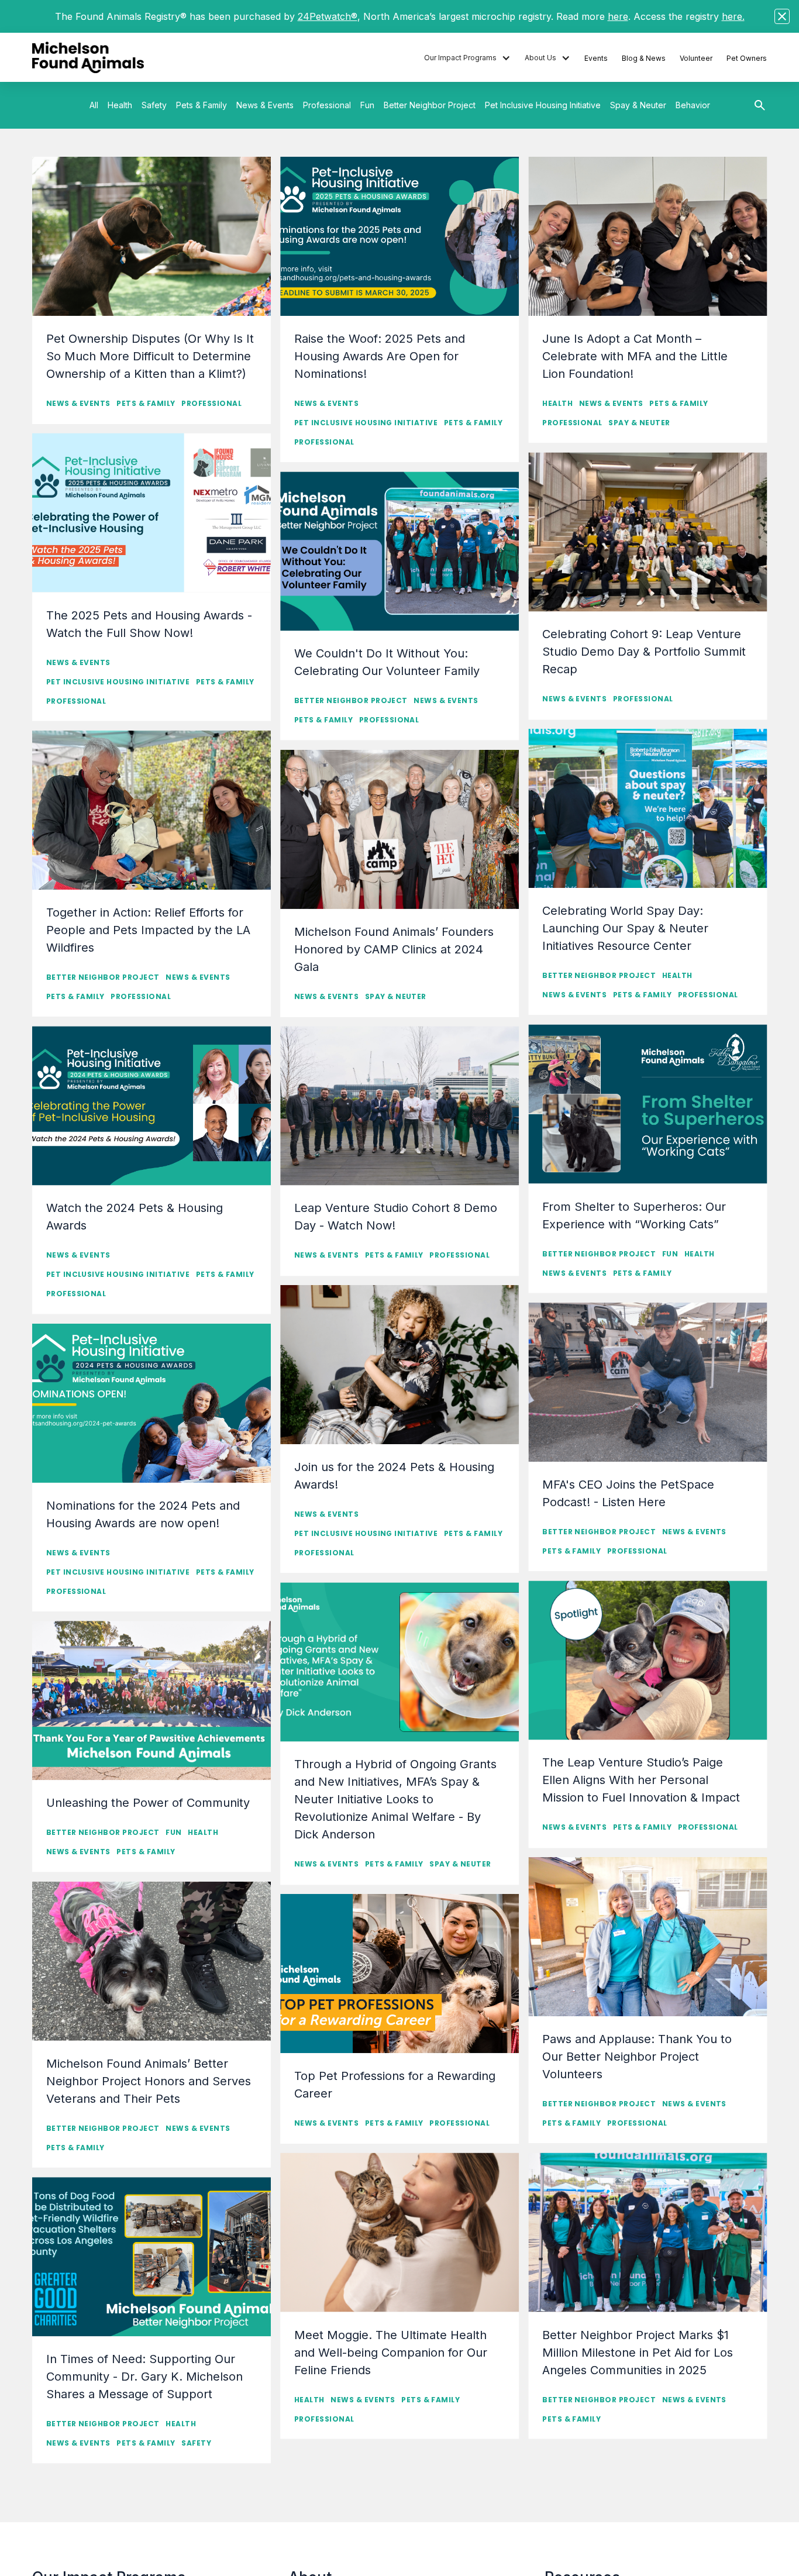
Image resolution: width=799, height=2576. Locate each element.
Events (596, 58)
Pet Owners (747, 58)
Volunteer (696, 58)
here (618, 16)
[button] (467, 58)
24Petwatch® (328, 16)
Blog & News (644, 58)
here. (733, 16)
